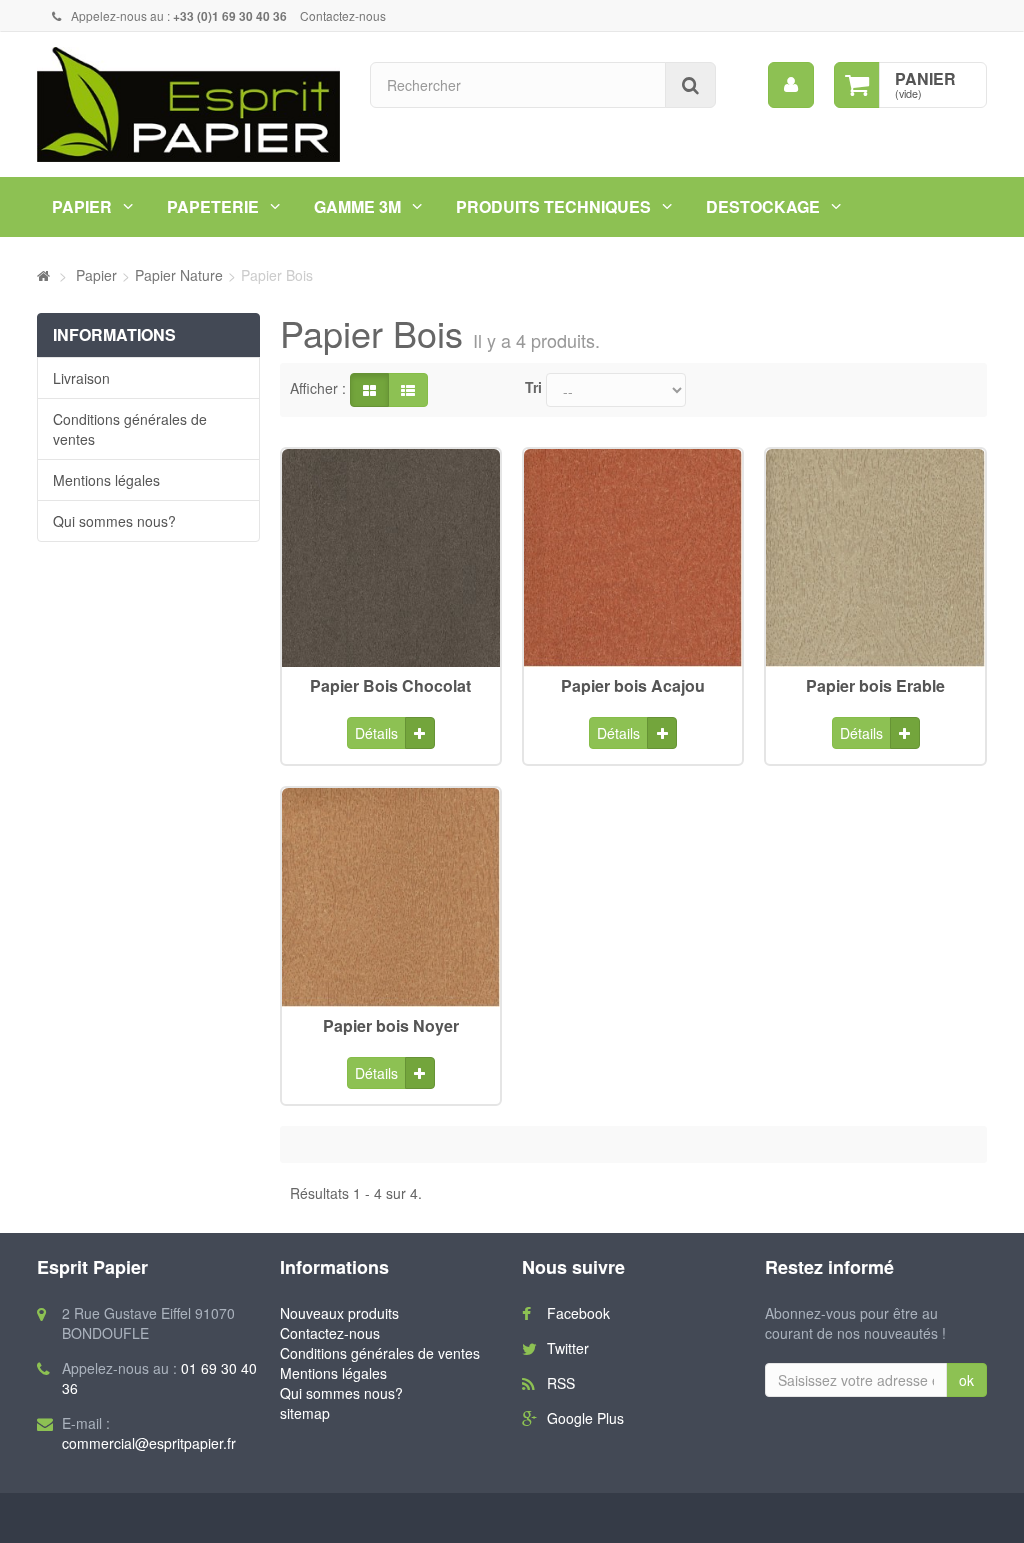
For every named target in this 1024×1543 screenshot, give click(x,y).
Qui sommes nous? (114, 521)
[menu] (791, 85)
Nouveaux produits (339, 1313)
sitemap (305, 1413)
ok (966, 1380)
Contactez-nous (343, 15)
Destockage (763, 206)
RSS (561, 1383)
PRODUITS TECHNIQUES (553, 206)
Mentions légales (106, 480)
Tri (533, 387)
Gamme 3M (357, 206)
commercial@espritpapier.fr (149, 1443)
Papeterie (213, 206)
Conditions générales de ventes (130, 429)
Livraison (81, 378)
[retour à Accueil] (43, 275)
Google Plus (585, 1418)
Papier (82, 206)
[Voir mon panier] (857, 85)
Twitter (568, 1348)
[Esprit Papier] (188, 104)
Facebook (578, 1313)
